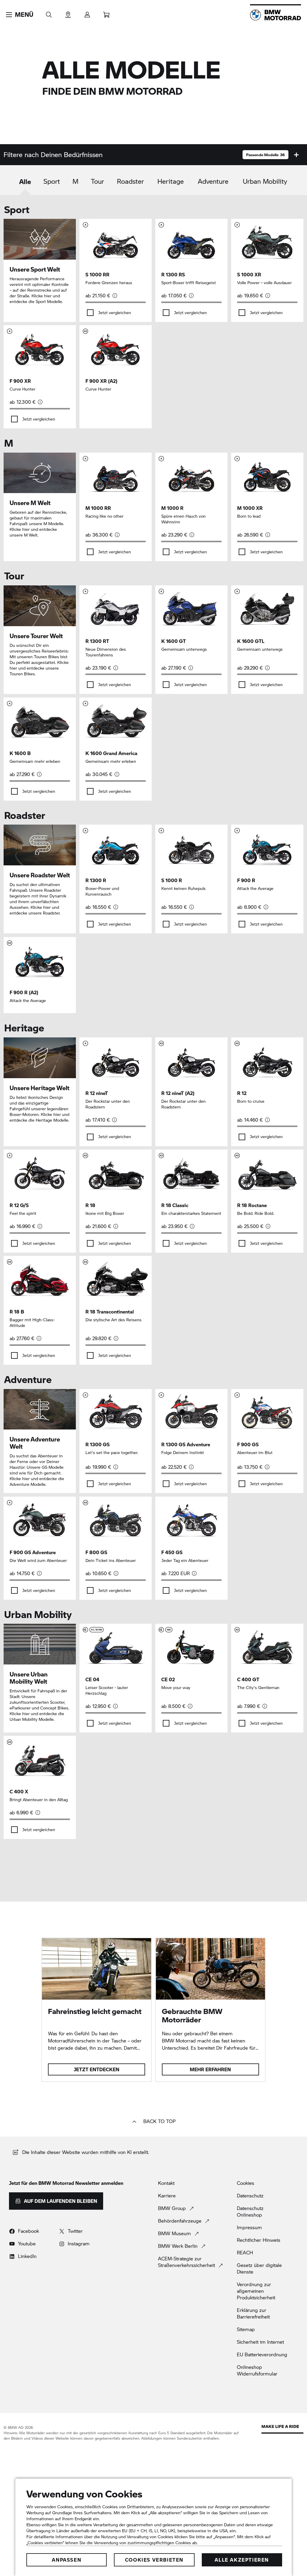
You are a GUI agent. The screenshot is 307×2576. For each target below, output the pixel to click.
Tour (97, 181)
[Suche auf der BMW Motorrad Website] (49, 13)
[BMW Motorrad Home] (276, 15)
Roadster (130, 181)
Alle (25, 181)
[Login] (87, 13)
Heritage (171, 181)
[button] (20, 15)
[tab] (25, 186)
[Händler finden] (68, 13)
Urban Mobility (265, 181)
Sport (52, 181)
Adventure (213, 181)
